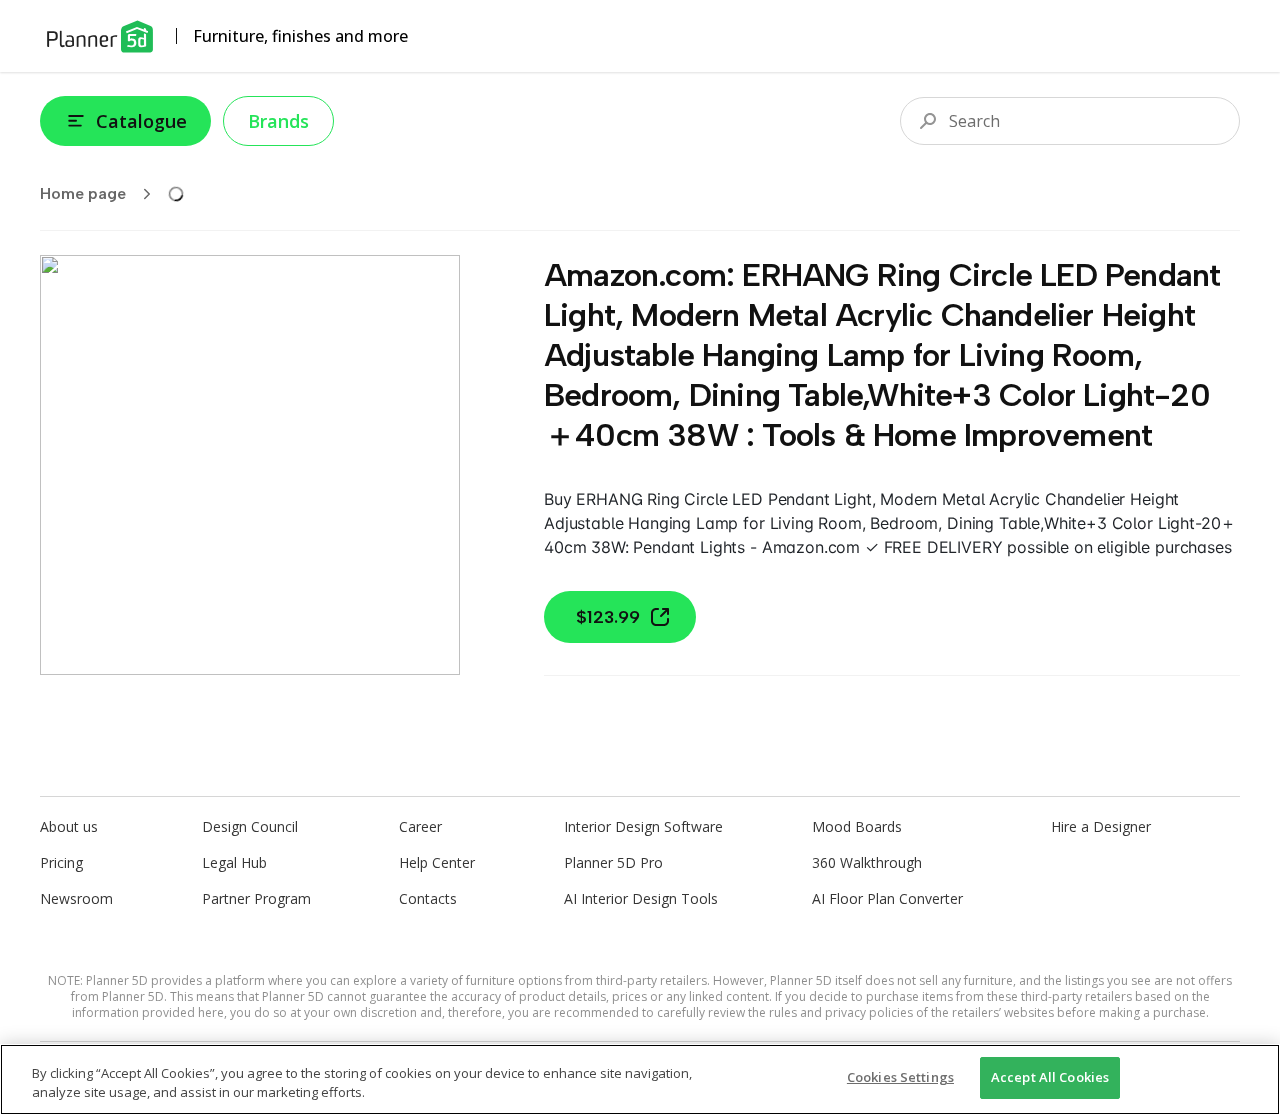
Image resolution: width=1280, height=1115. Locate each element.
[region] (640, 1079)
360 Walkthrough (867, 862)
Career (420, 826)
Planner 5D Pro (613, 862)
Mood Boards (857, 826)
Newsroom (76, 898)
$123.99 (608, 617)
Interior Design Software (643, 826)
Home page (83, 193)
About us (69, 826)
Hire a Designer (1101, 826)
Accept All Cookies (1050, 1077)
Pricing (61, 862)
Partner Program (256, 898)
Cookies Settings (900, 1077)
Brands (278, 121)
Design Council (250, 826)
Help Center (437, 862)
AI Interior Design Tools (641, 898)
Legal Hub (234, 862)
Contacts (428, 898)
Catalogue (141, 121)
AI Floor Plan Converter (887, 898)
